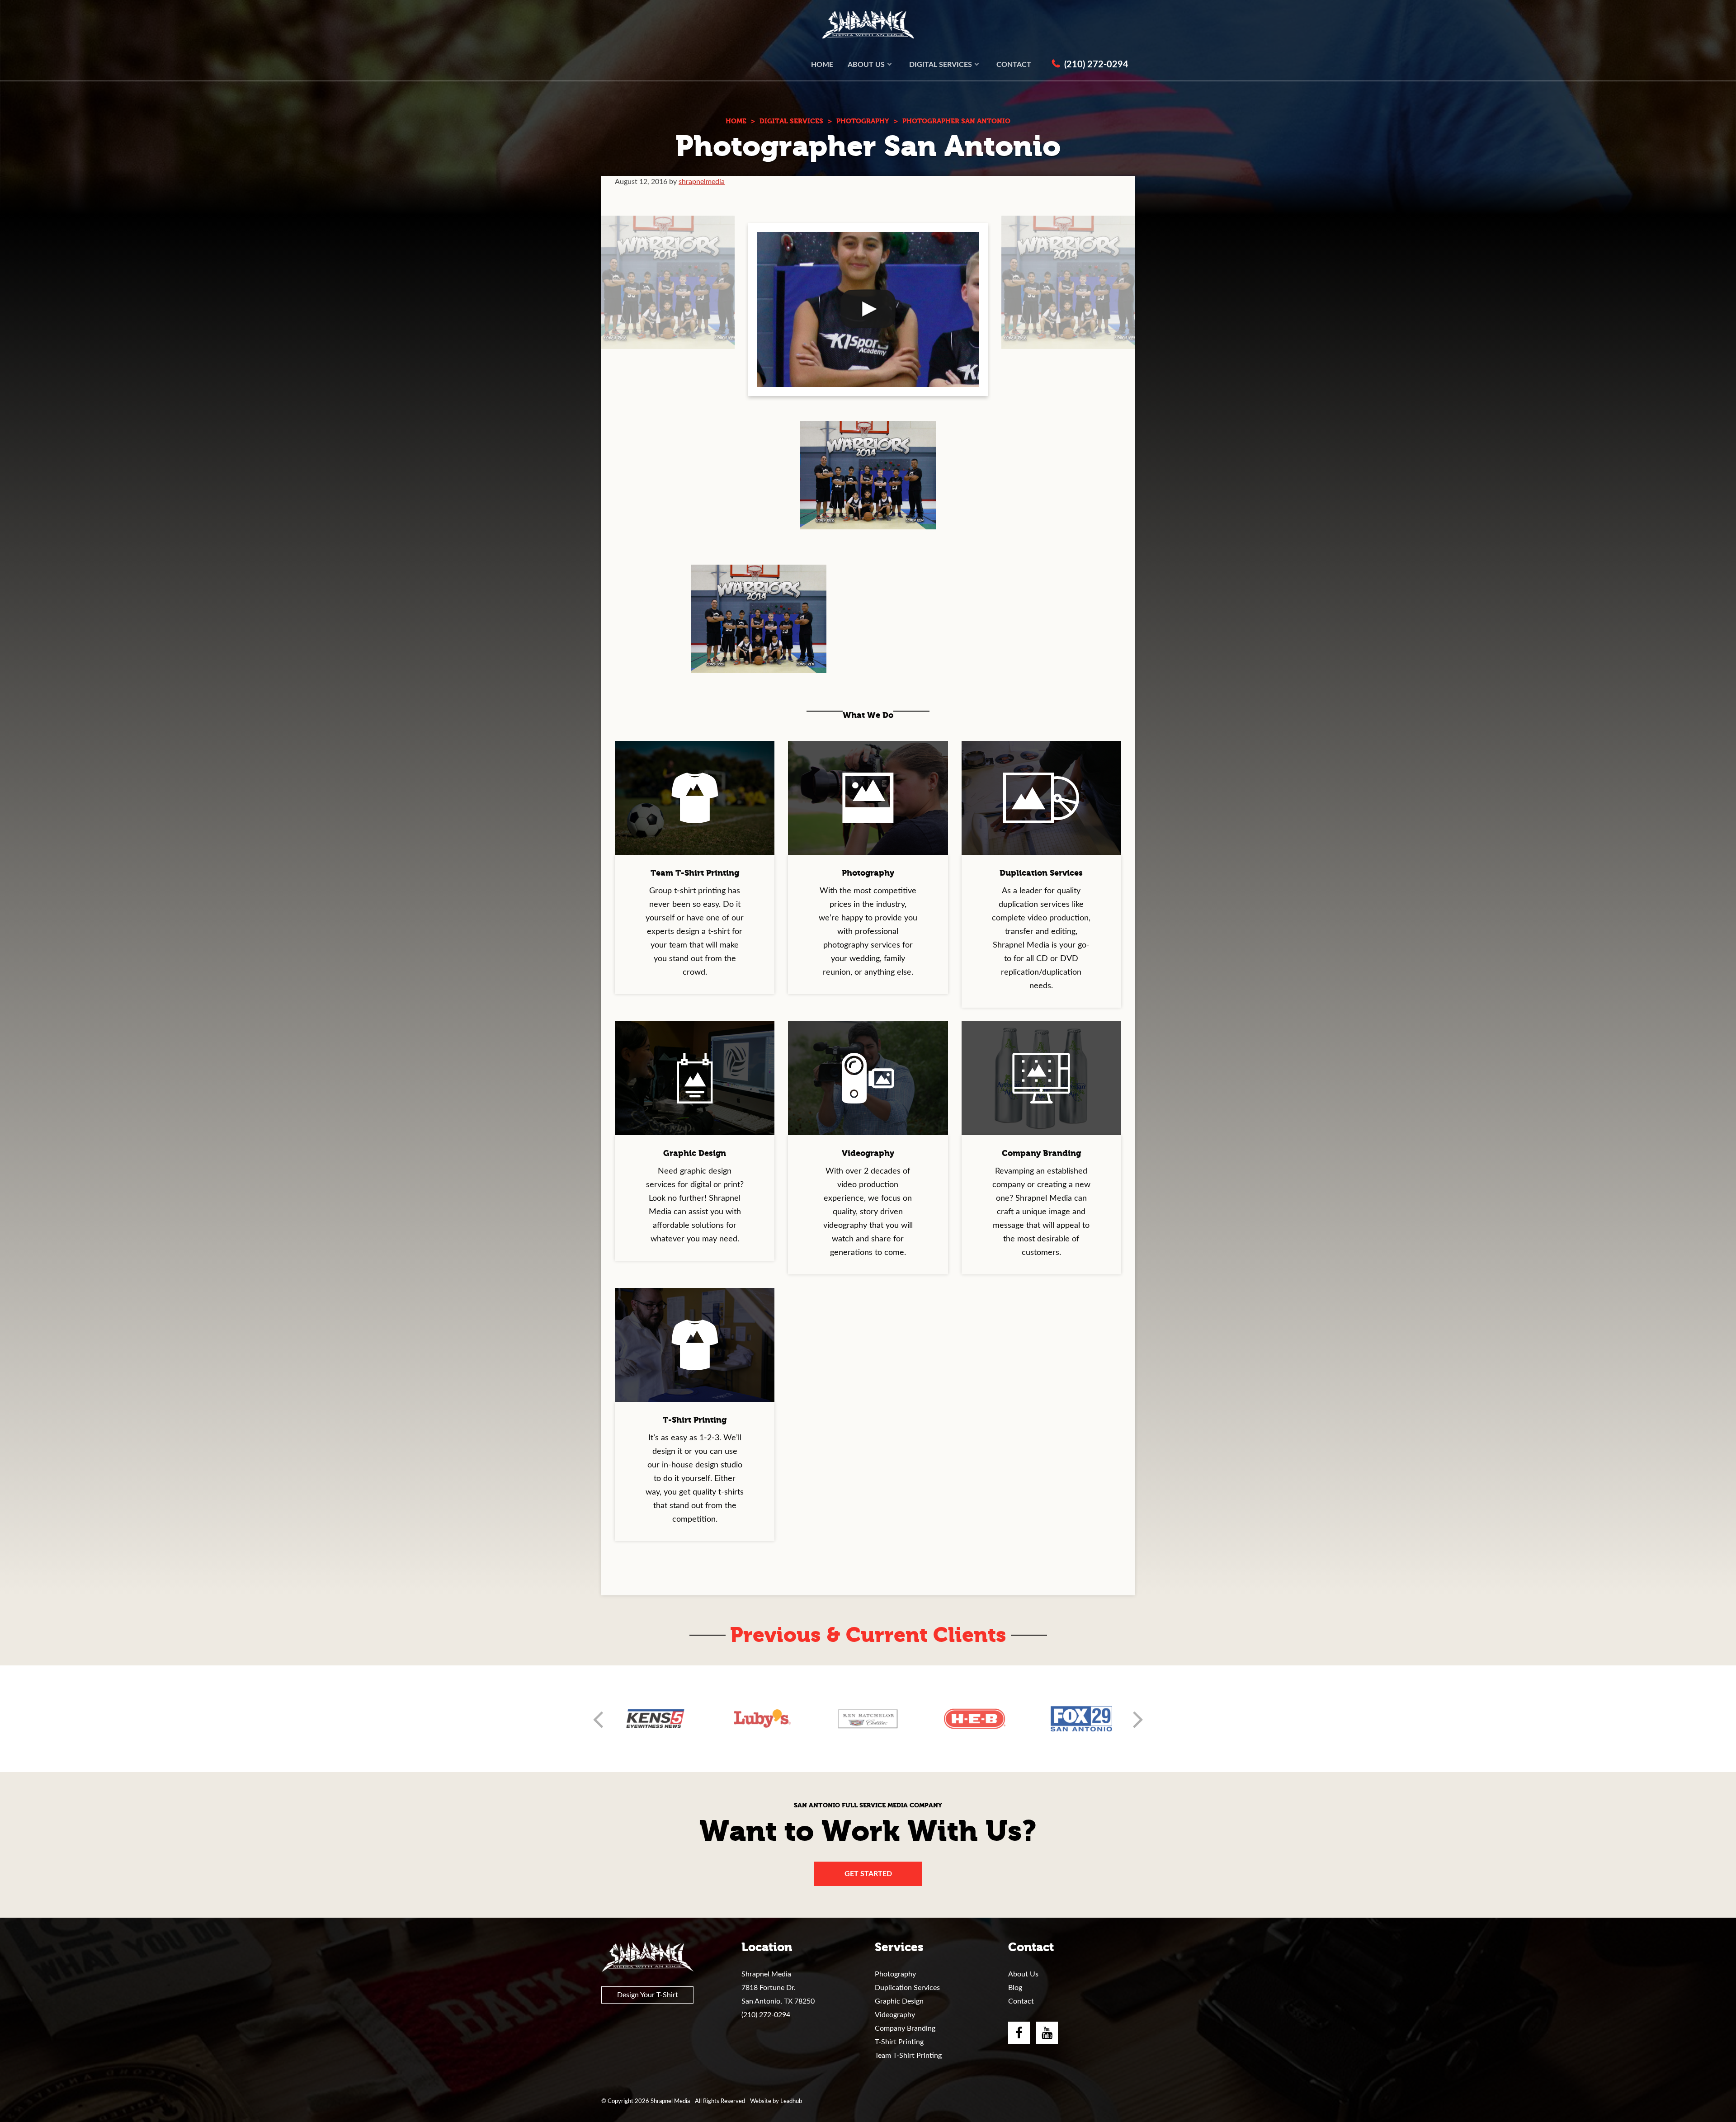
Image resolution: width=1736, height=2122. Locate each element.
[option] (655, 1719)
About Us (1023, 1974)
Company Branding (905, 2028)
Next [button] (1138, 1719)
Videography (895, 2015)
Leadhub (791, 2101)
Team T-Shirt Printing (908, 2056)
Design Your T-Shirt (648, 1995)
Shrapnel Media (868, 25)
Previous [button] (598, 1719)
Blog (1015, 1988)
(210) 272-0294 (766, 2015)
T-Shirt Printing (899, 2042)
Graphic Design (899, 2001)
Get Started (868, 1874)
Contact (1021, 2001)
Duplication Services (907, 1988)
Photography (895, 1974)
